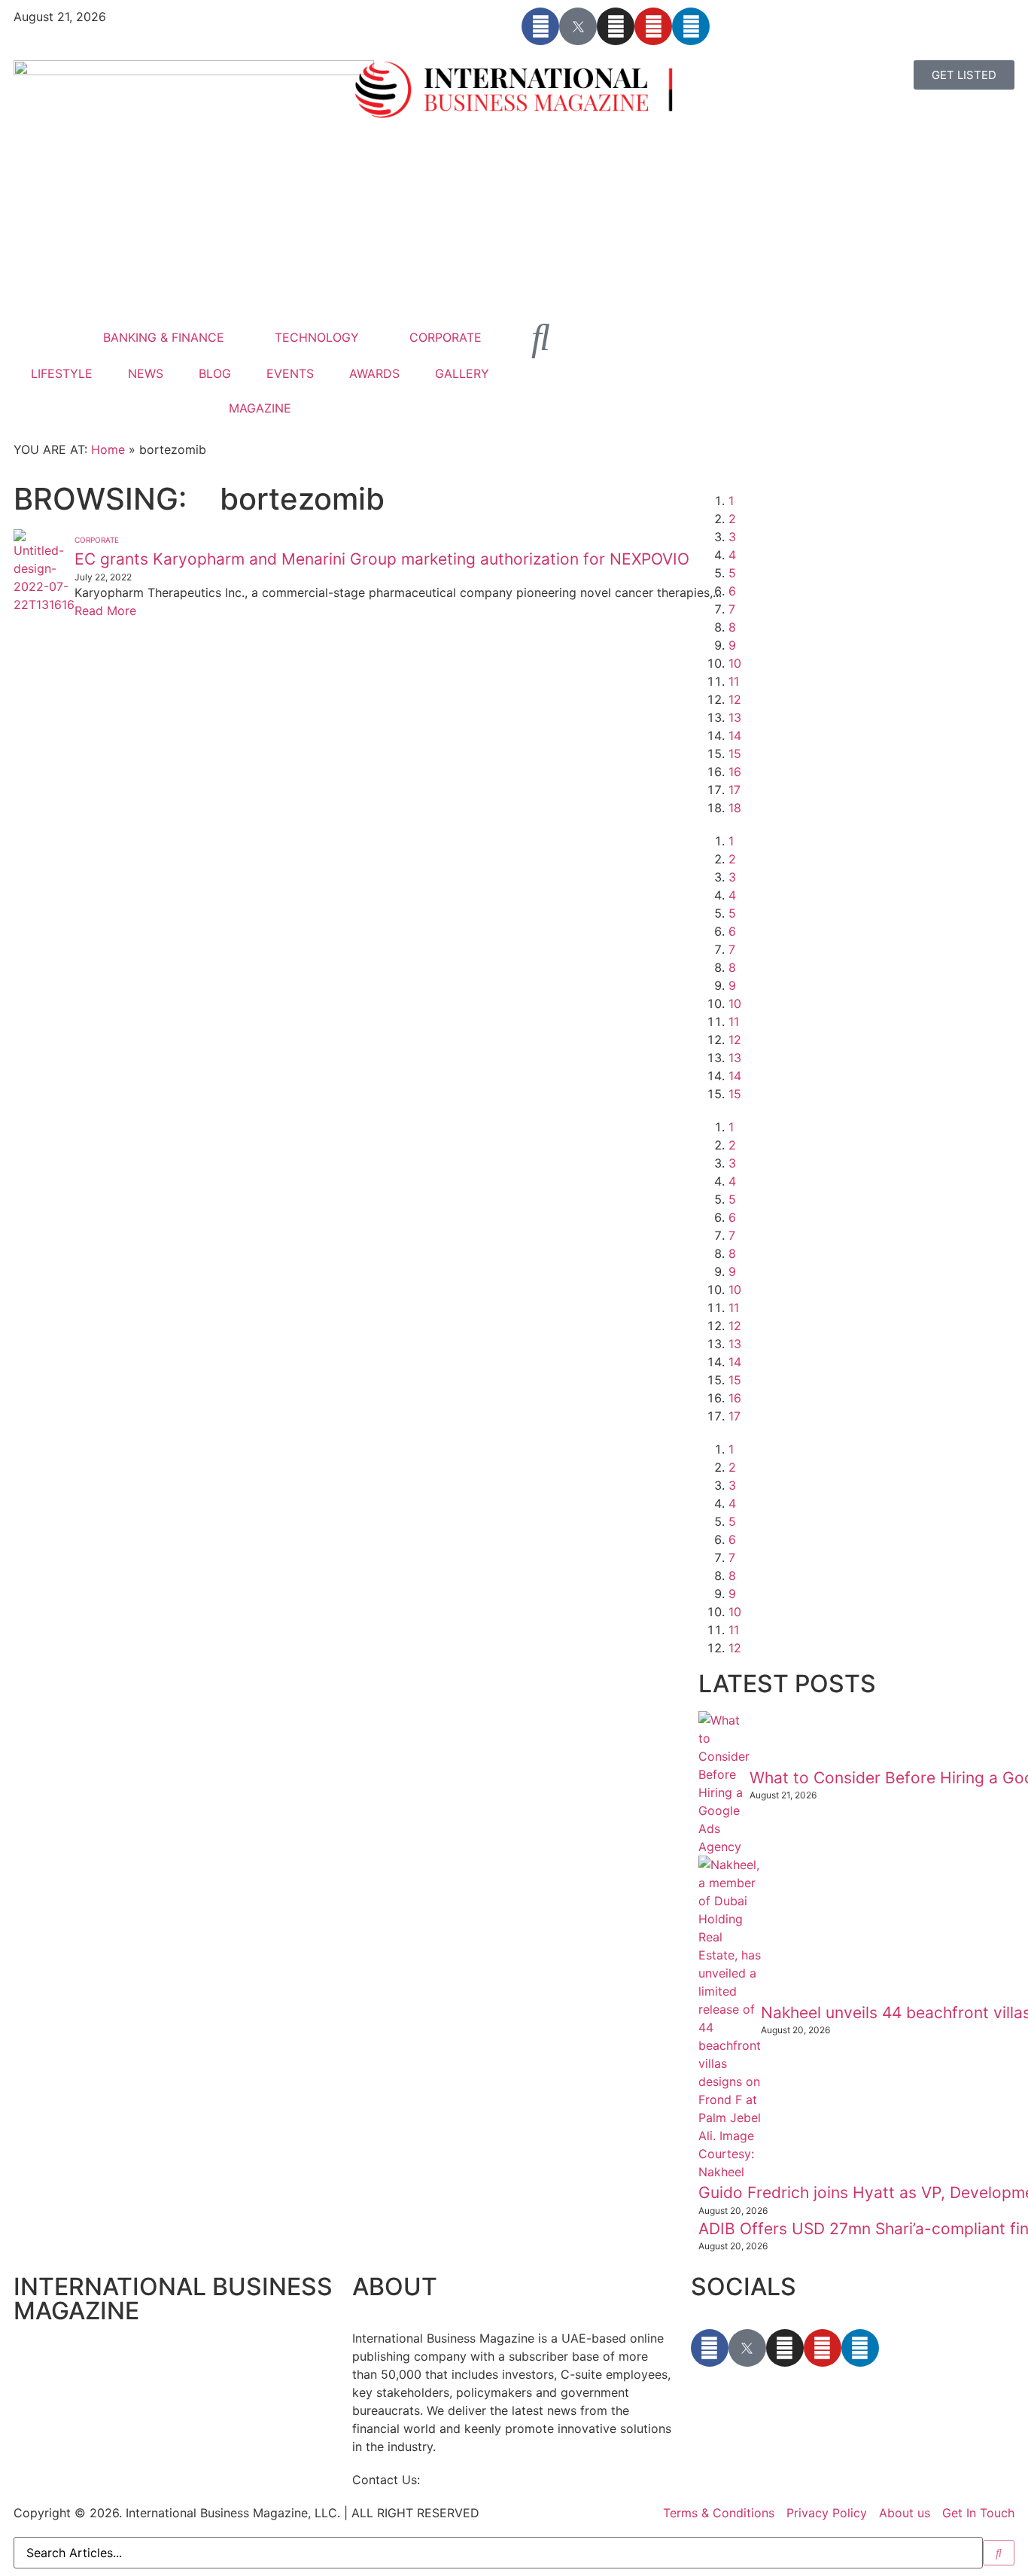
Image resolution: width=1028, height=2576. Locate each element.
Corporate (97, 540)
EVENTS (290, 373)
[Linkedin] (691, 26)
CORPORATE (446, 337)
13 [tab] (735, 717)
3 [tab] (732, 537)
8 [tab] (732, 627)
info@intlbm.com (472, 2480)
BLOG (215, 373)
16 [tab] (735, 772)
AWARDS (374, 373)
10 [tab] (735, 663)
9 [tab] (732, 645)
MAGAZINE (260, 408)
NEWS (146, 373)
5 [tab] (732, 573)
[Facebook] (540, 26)
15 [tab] (735, 754)
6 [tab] (732, 591)
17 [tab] (735, 790)
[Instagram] (616, 26)
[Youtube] (653, 26)
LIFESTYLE (62, 373)
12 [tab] (735, 699)
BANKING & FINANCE (164, 337)
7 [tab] (732, 609)
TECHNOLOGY (317, 337)
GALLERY (462, 373)
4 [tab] (732, 555)
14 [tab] (735, 735)
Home (108, 449)
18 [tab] (735, 808)
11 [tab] (734, 681)
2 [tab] (732, 519)
